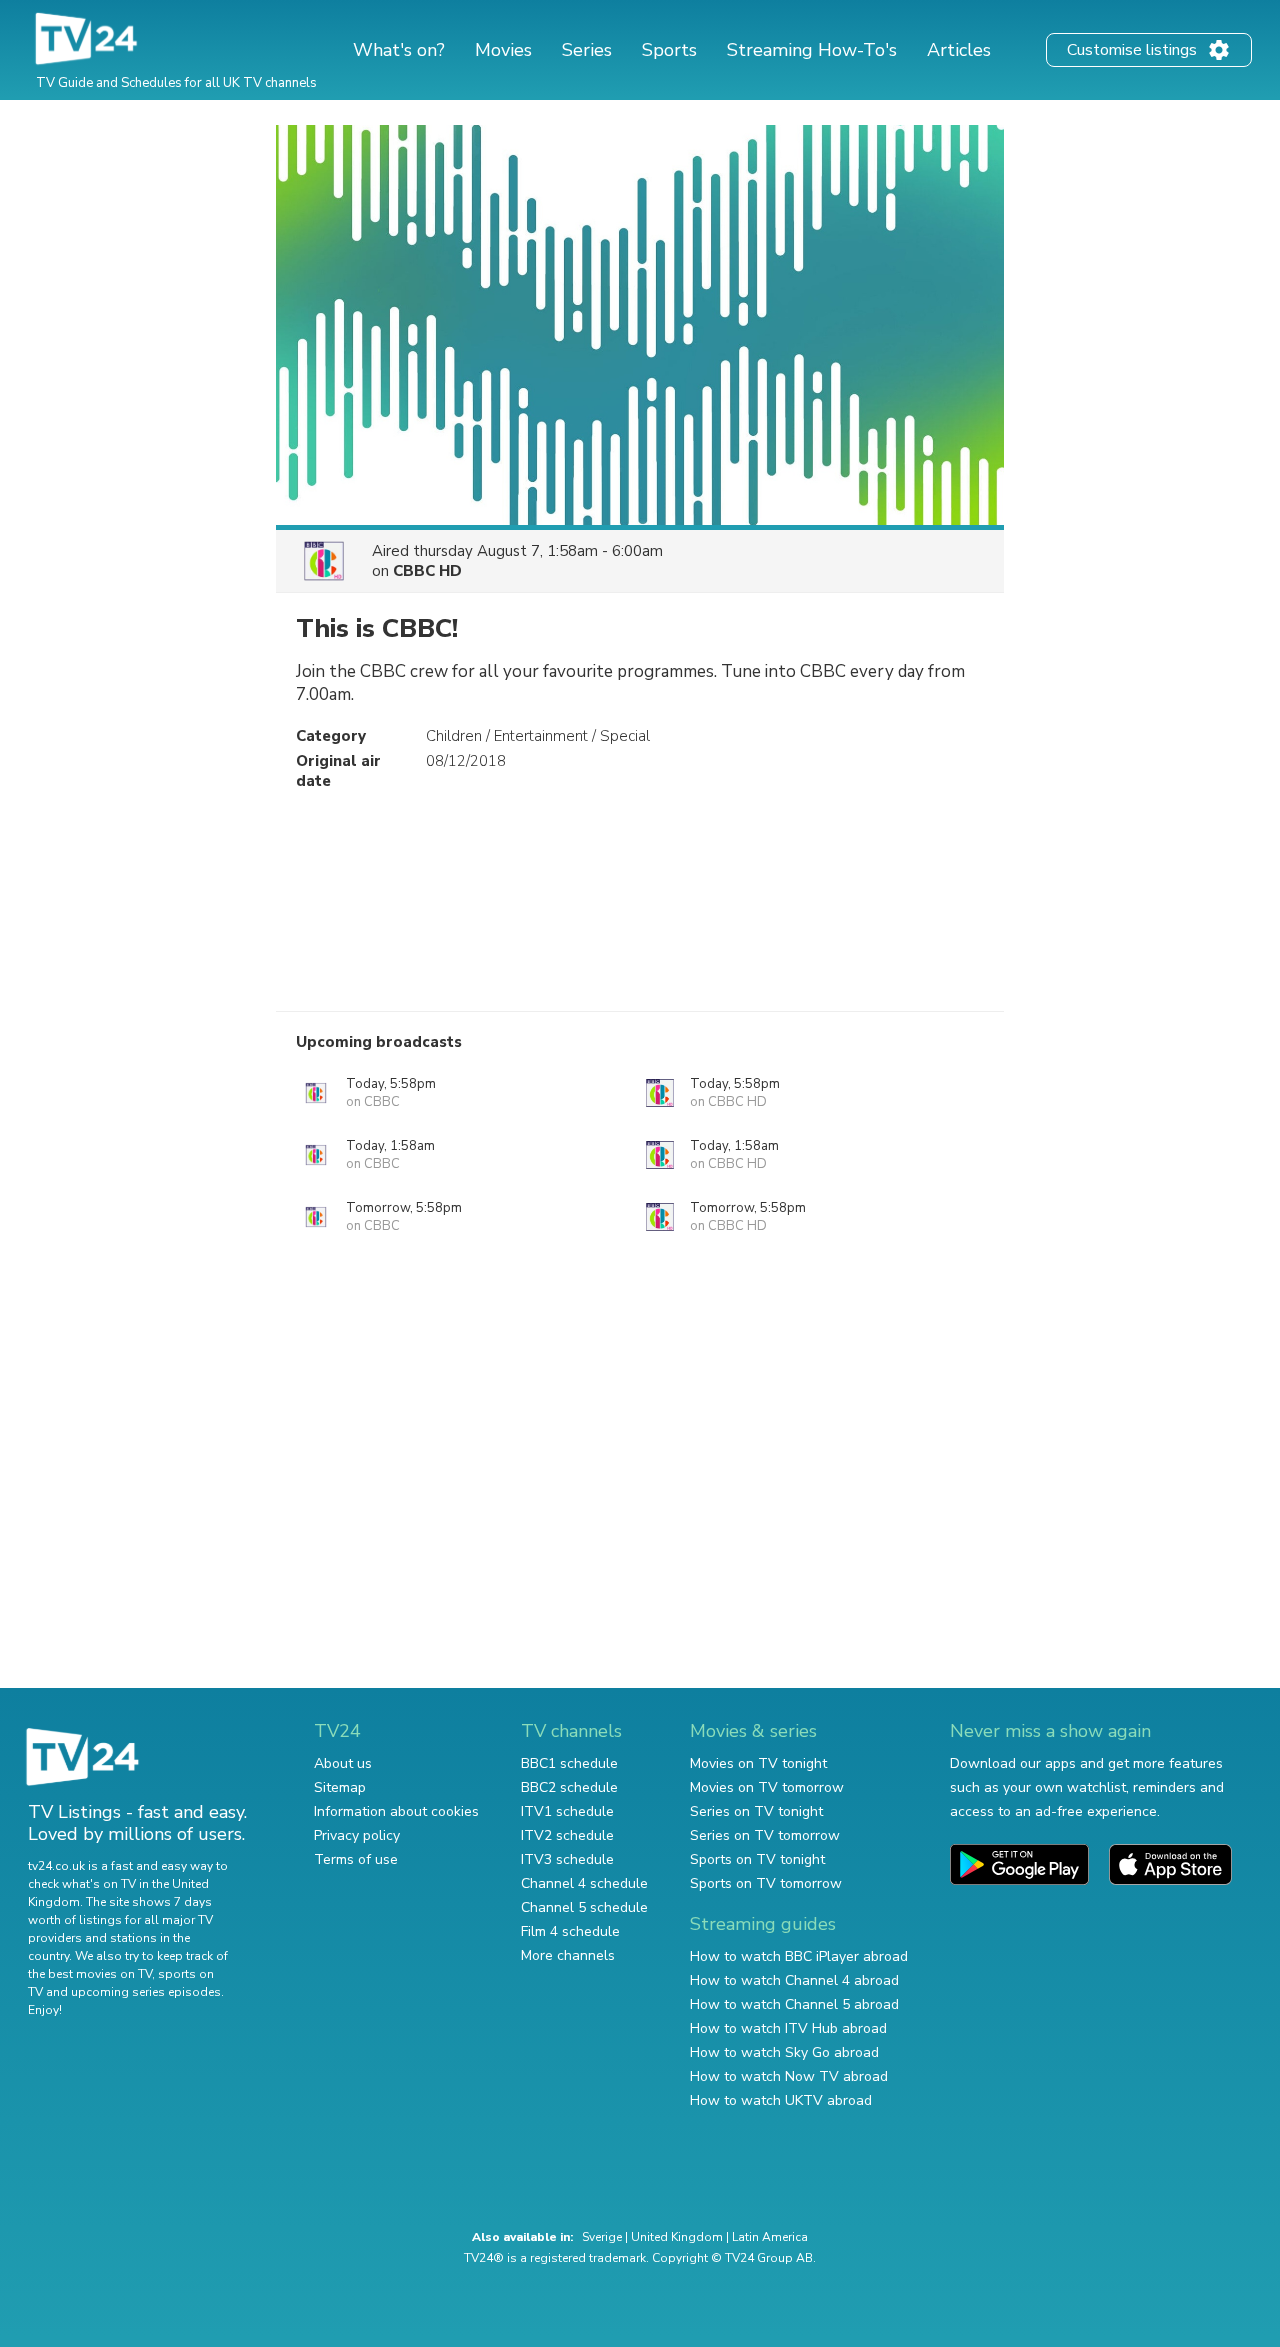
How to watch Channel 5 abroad (794, 2004)
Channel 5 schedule (584, 1907)
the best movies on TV (90, 1974)
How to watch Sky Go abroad (784, 2052)
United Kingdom (677, 2237)
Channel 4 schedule (584, 1883)
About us (343, 1763)
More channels (568, 1955)
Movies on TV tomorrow (767, 1787)
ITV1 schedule (567, 1811)
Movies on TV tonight (758, 1763)
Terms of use (356, 1859)
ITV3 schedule (567, 1859)
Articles (959, 50)
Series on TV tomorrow (765, 1835)
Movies (503, 50)
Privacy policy (357, 1835)
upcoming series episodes (146, 1992)
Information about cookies (396, 1811)
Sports (669, 50)
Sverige (602, 2237)
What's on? (399, 50)
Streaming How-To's (812, 50)
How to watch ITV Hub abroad (788, 2028)
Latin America (770, 2237)
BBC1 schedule (569, 1763)
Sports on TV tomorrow (766, 1883)
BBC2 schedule (569, 1787)
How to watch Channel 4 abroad (794, 1980)
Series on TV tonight (756, 1811)
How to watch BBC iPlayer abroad (799, 1956)
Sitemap (340, 1787)
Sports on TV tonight (757, 1859)
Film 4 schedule (570, 1931)
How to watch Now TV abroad (789, 2076)
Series (587, 50)
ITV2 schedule (567, 1835)
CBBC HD (427, 571)
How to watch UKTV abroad (781, 2100)
